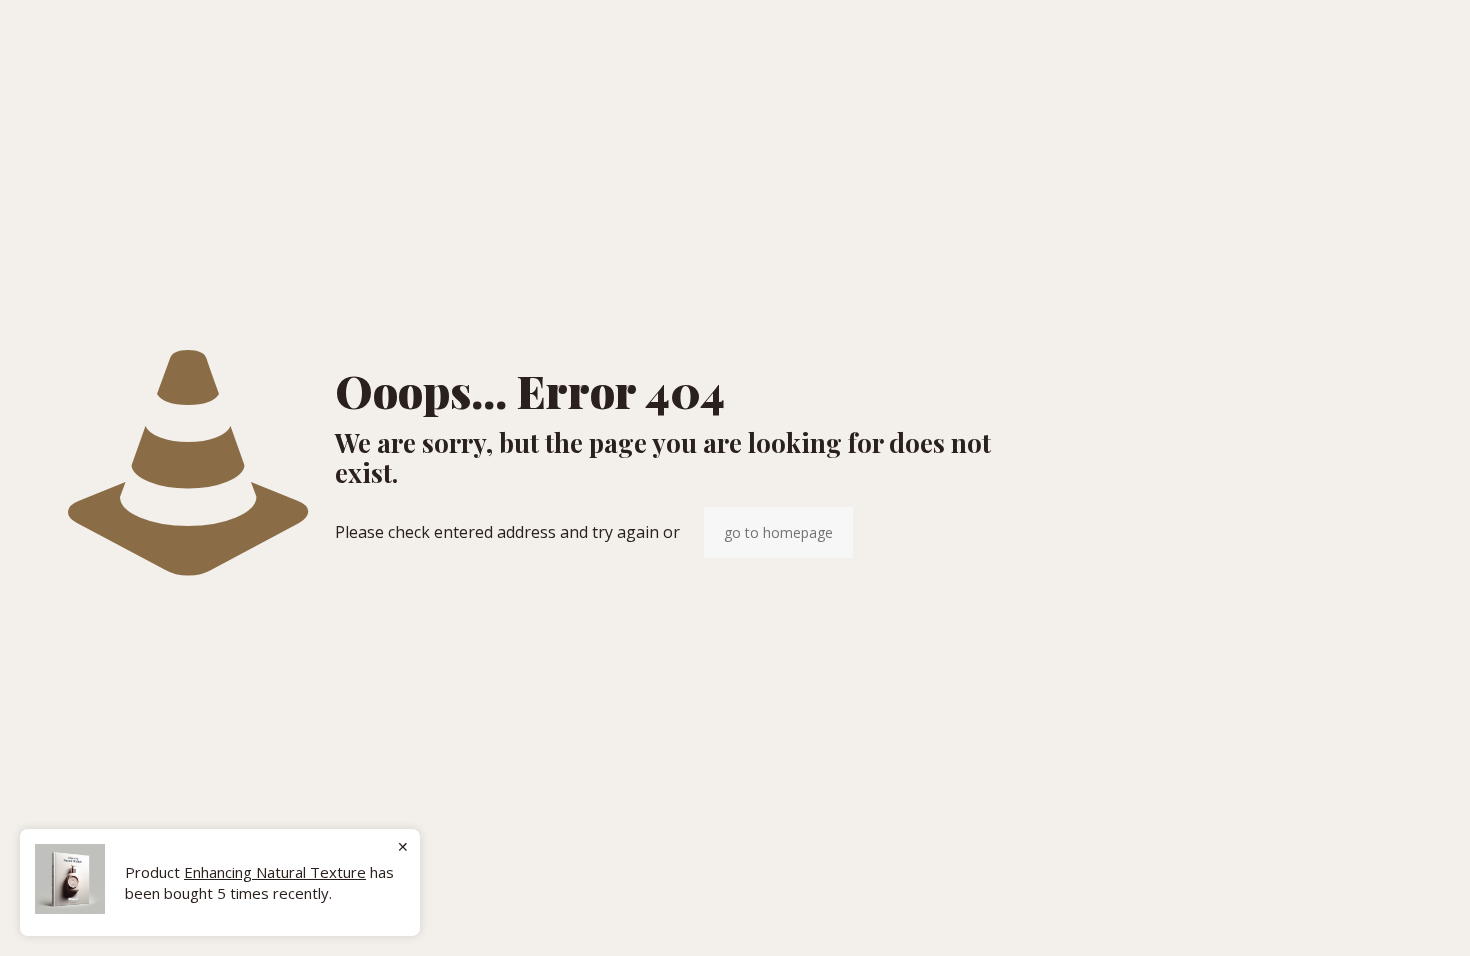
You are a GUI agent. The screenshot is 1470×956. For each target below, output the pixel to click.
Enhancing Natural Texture (275, 872)
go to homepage (778, 532)
